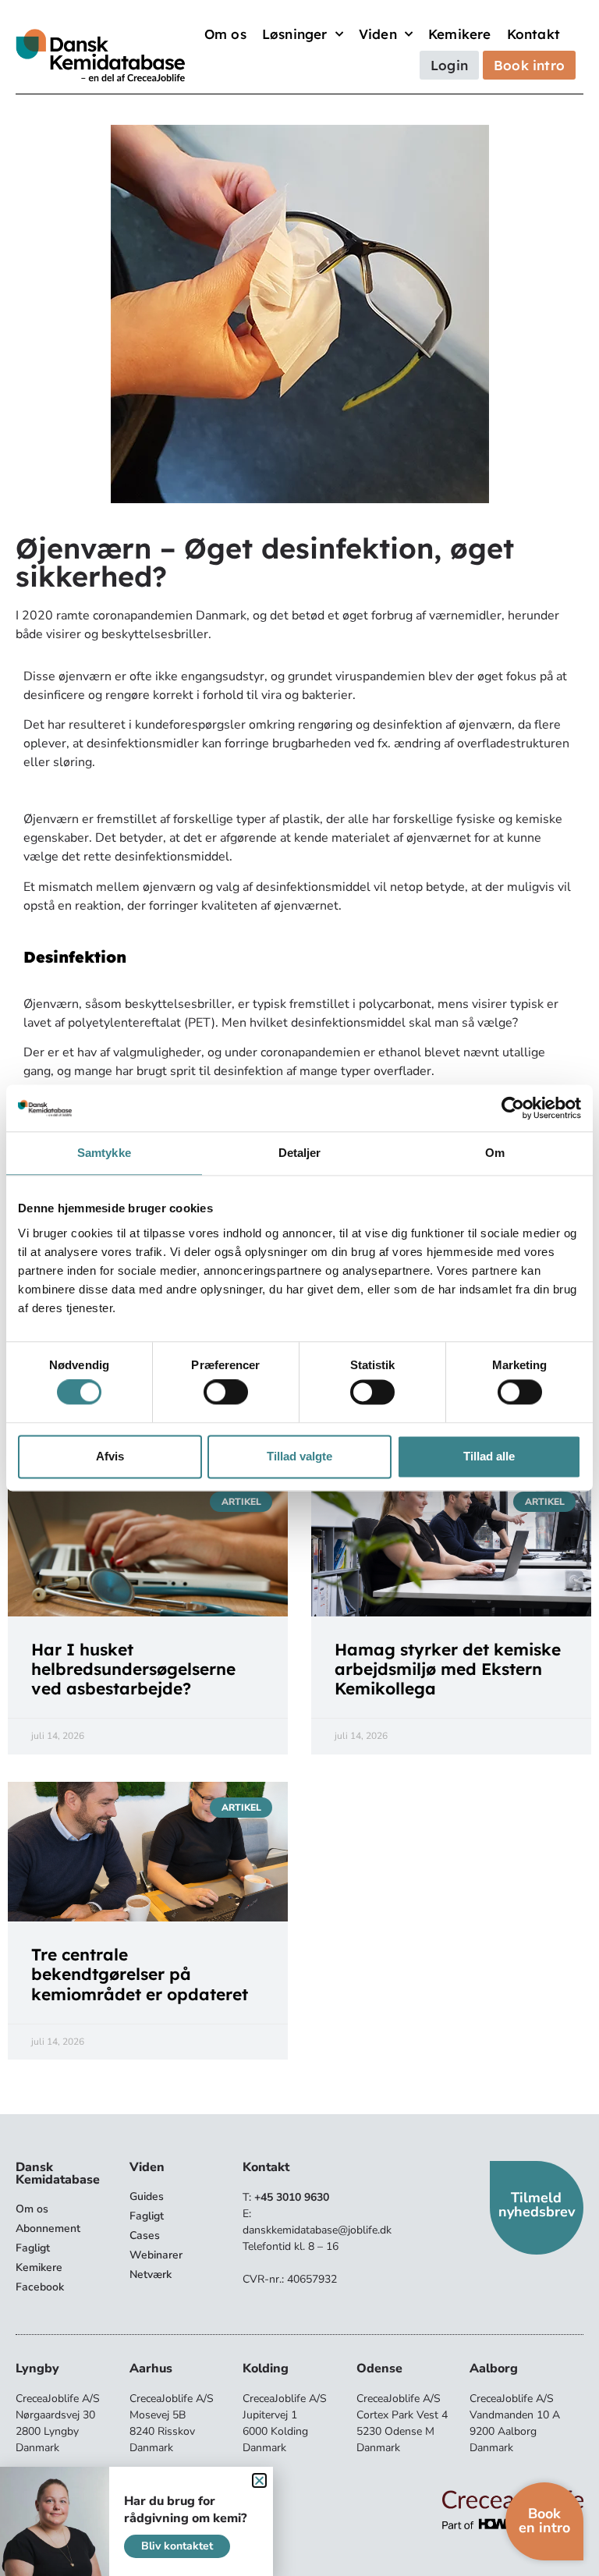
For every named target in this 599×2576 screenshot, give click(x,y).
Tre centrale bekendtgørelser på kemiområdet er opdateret (140, 1974)
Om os (225, 34)
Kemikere (460, 34)
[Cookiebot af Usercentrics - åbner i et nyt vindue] (513, 1108)
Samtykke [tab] (104, 1153)
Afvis (110, 1456)
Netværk (151, 2274)
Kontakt (533, 34)
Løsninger (295, 34)
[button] (259, 2480)
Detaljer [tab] (300, 1153)
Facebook (40, 2287)
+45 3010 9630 (292, 2197)
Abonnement (48, 2228)
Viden (378, 34)
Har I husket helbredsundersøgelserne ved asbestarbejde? (133, 1669)
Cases (145, 2235)
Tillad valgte (299, 1456)
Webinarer (156, 2255)
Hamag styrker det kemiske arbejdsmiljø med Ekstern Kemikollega (448, 1669)
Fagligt (33, 2248)
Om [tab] (495, 1153)
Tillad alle (489, 1456)
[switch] (226, 1393)
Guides (147, 2196)
